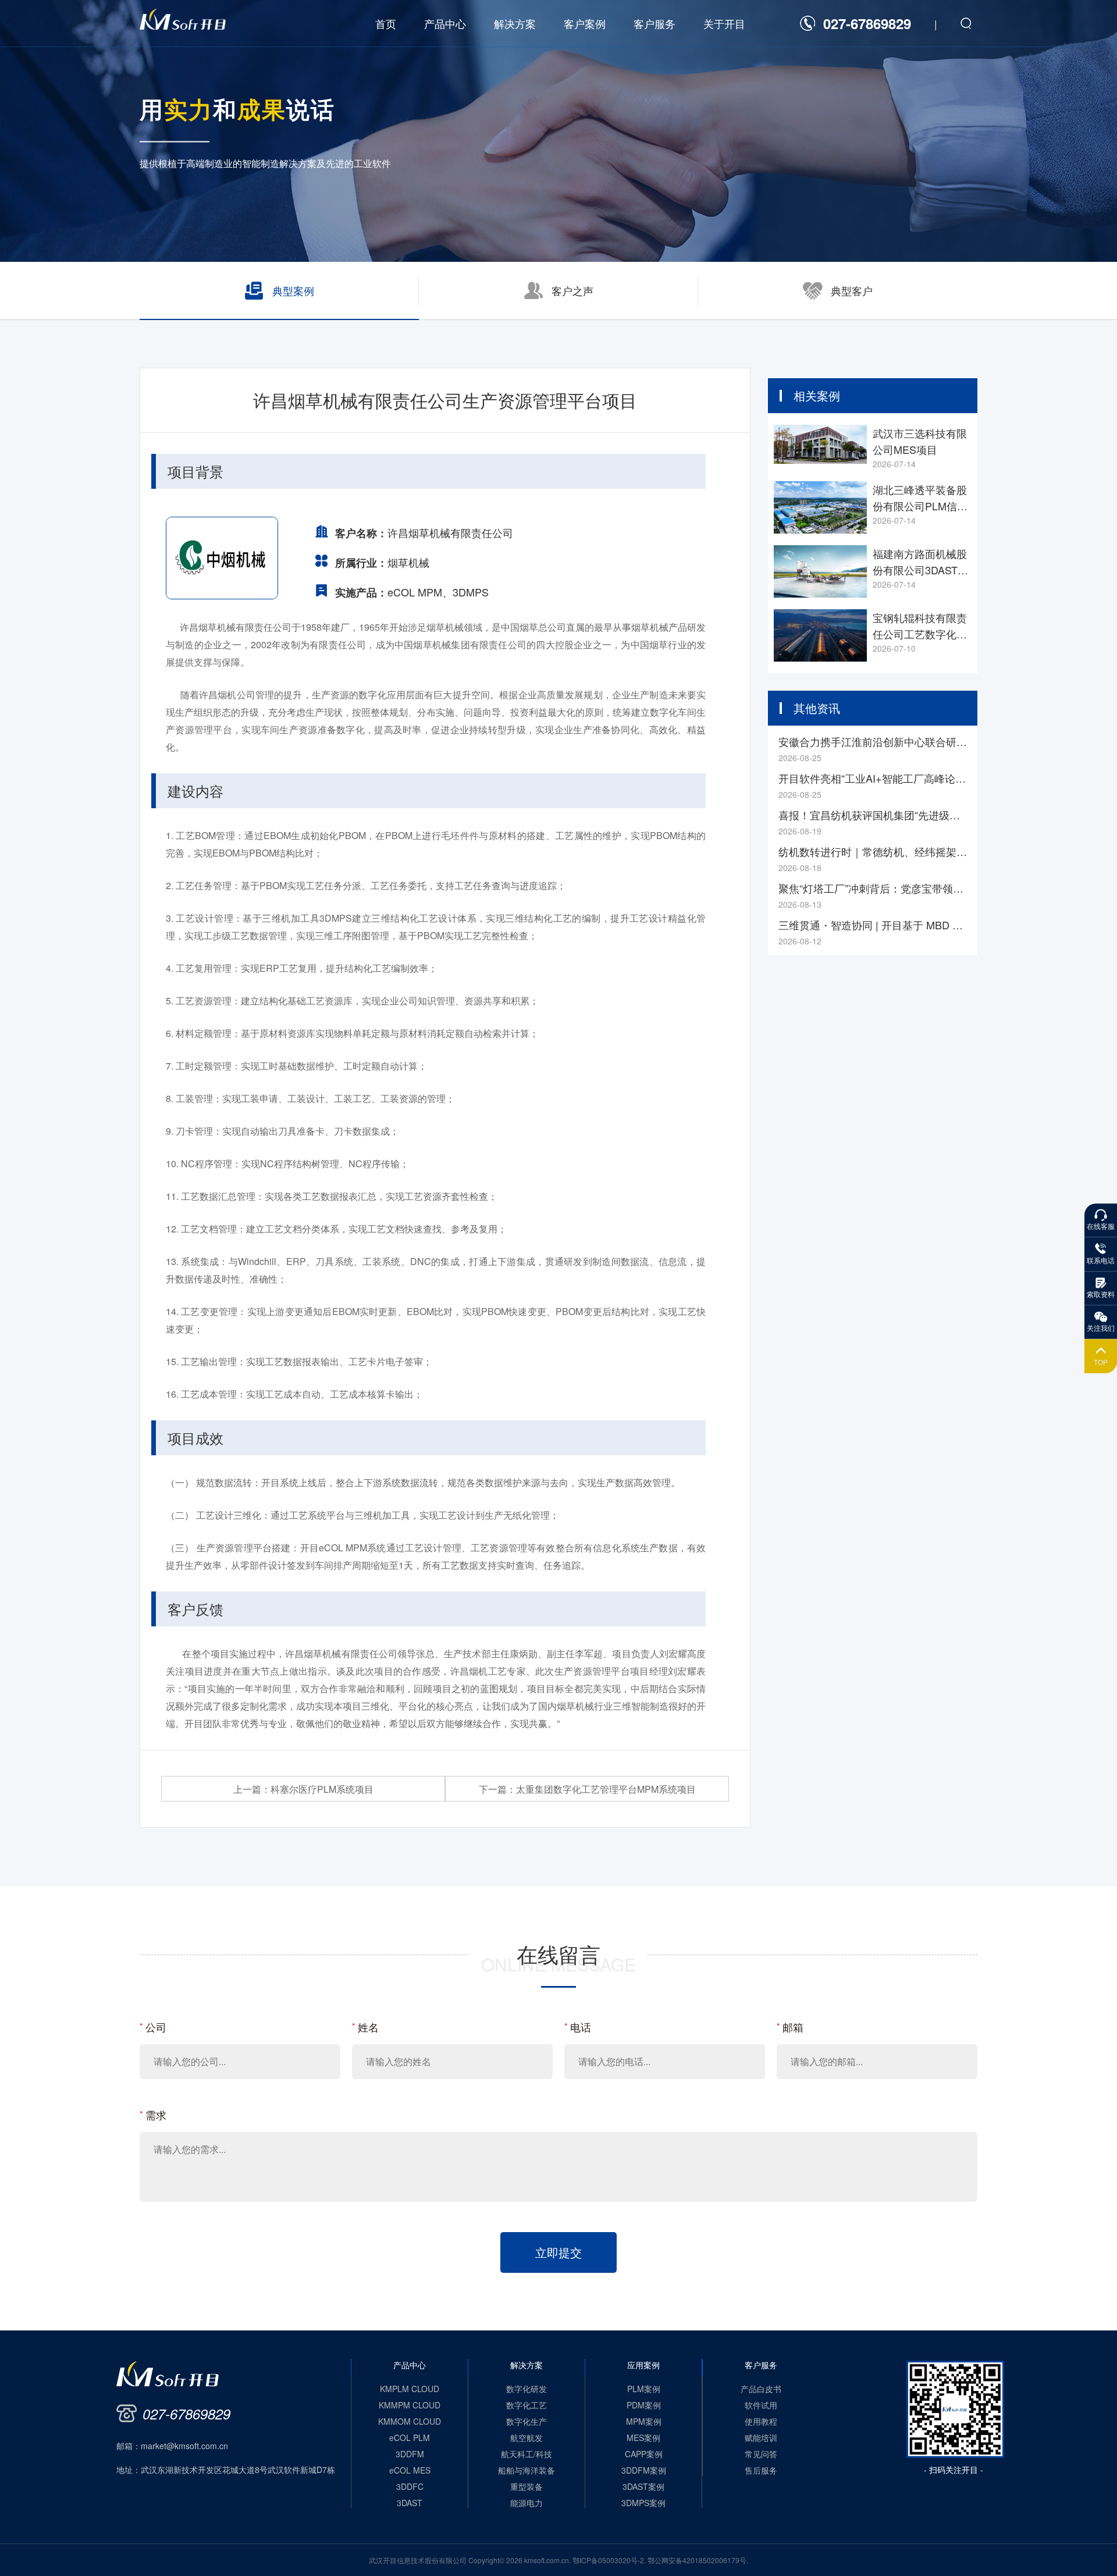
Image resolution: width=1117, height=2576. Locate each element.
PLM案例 (644, 2389)
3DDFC (410, 2486)
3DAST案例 (643, 2486)
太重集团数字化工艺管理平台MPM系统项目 (587, 1789)
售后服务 (761, 2470)
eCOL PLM (410, 2438)
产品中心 (445, 23)
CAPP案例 (644, 2454)
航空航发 (527, 2438)
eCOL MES (410, 2470)
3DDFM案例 (644, 2470)
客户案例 (585, 23)
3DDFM (410, 2454)
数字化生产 (527, 2421)
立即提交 (558, 2252)
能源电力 (527, 2503)
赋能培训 (761, 2438)
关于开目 (724, 23)
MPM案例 (644, 2421)
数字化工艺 (527, 2405)
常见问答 (761, 2454)
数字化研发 (527, 2389)
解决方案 (515, 23)
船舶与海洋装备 (527, 2470)
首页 (386, 23)
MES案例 (643, 2438)
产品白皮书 (761, 2389)
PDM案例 (644, 2405)
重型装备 (527, 2486)
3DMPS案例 (643, 2503)
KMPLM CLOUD (410, 2389)
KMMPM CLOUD (410, 2405)
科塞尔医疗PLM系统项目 (303, 1789)
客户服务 (654, 23)
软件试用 (761, 2405)
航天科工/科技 (527, 2454)
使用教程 (761, 2421)
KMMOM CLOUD (410, 2421)
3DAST (410, 2503)
